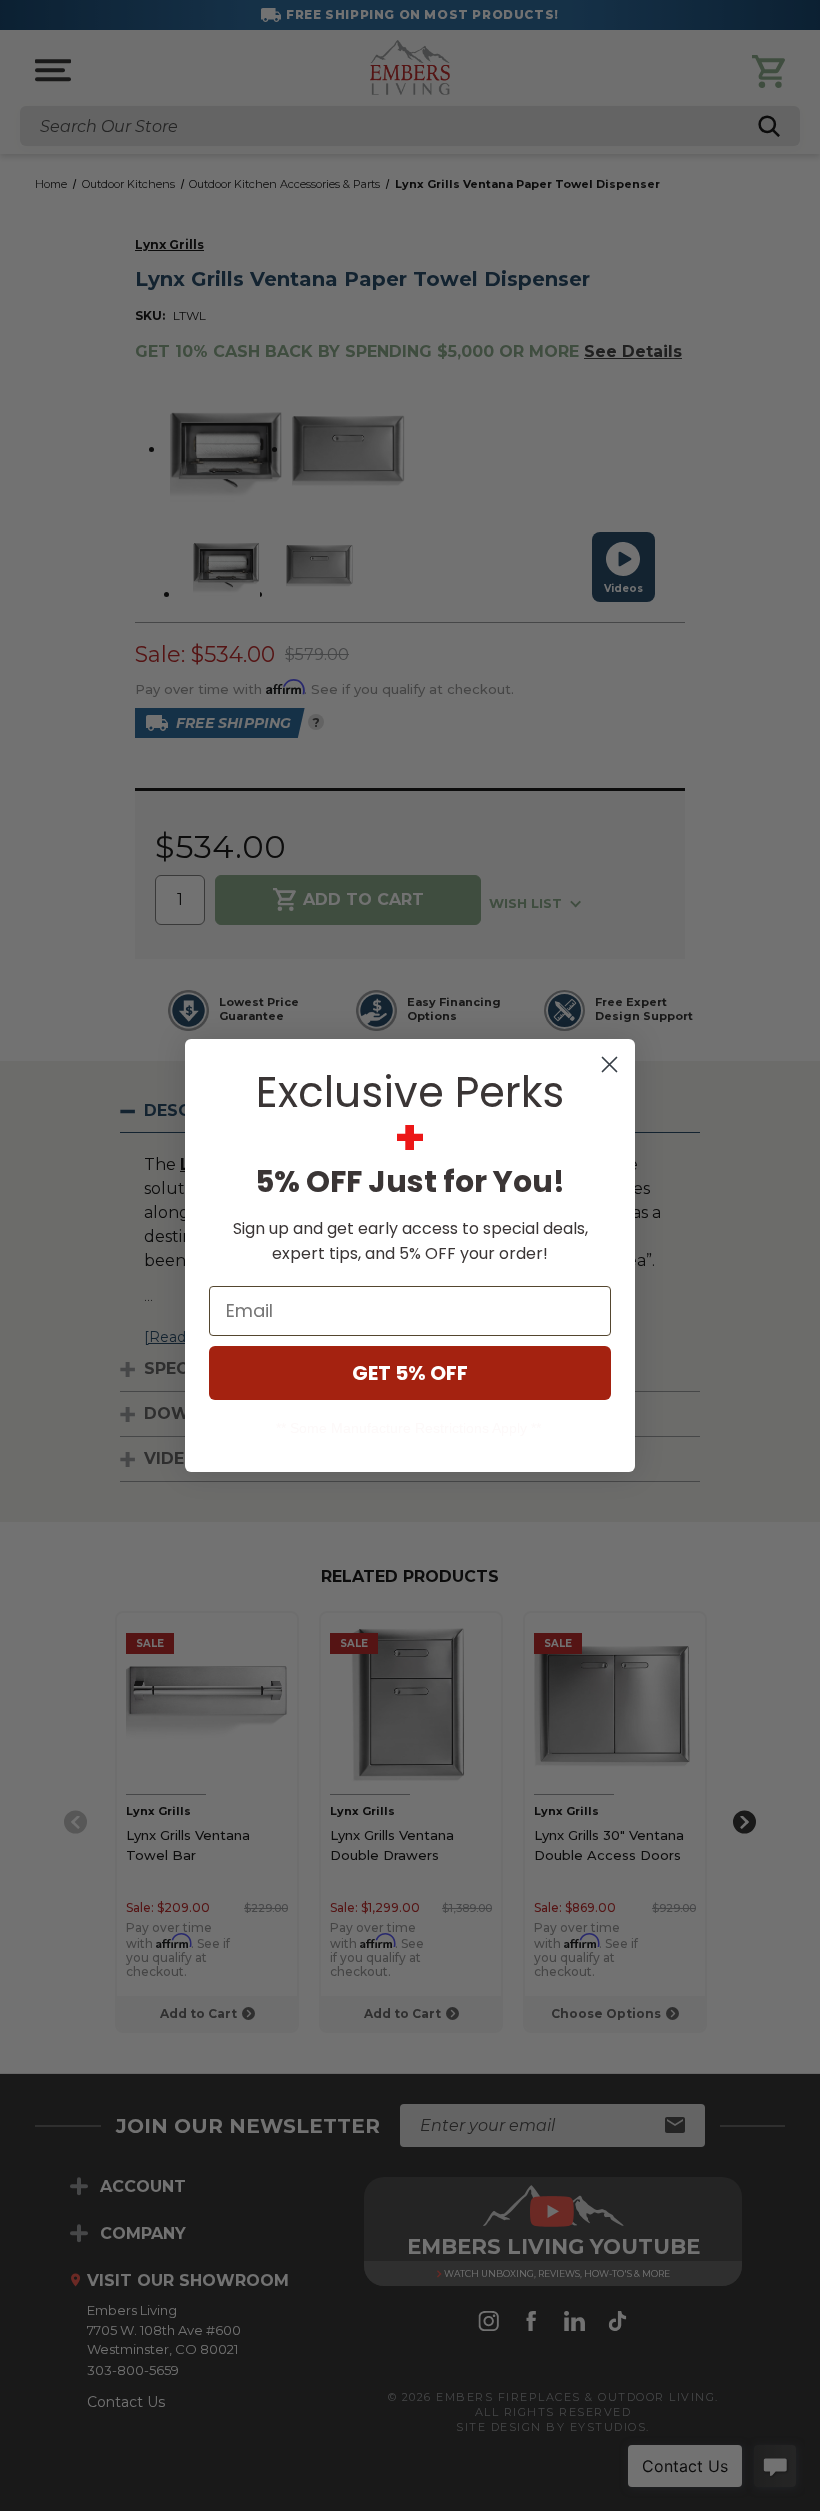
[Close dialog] (609, 1064)
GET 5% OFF (410, 1373)
